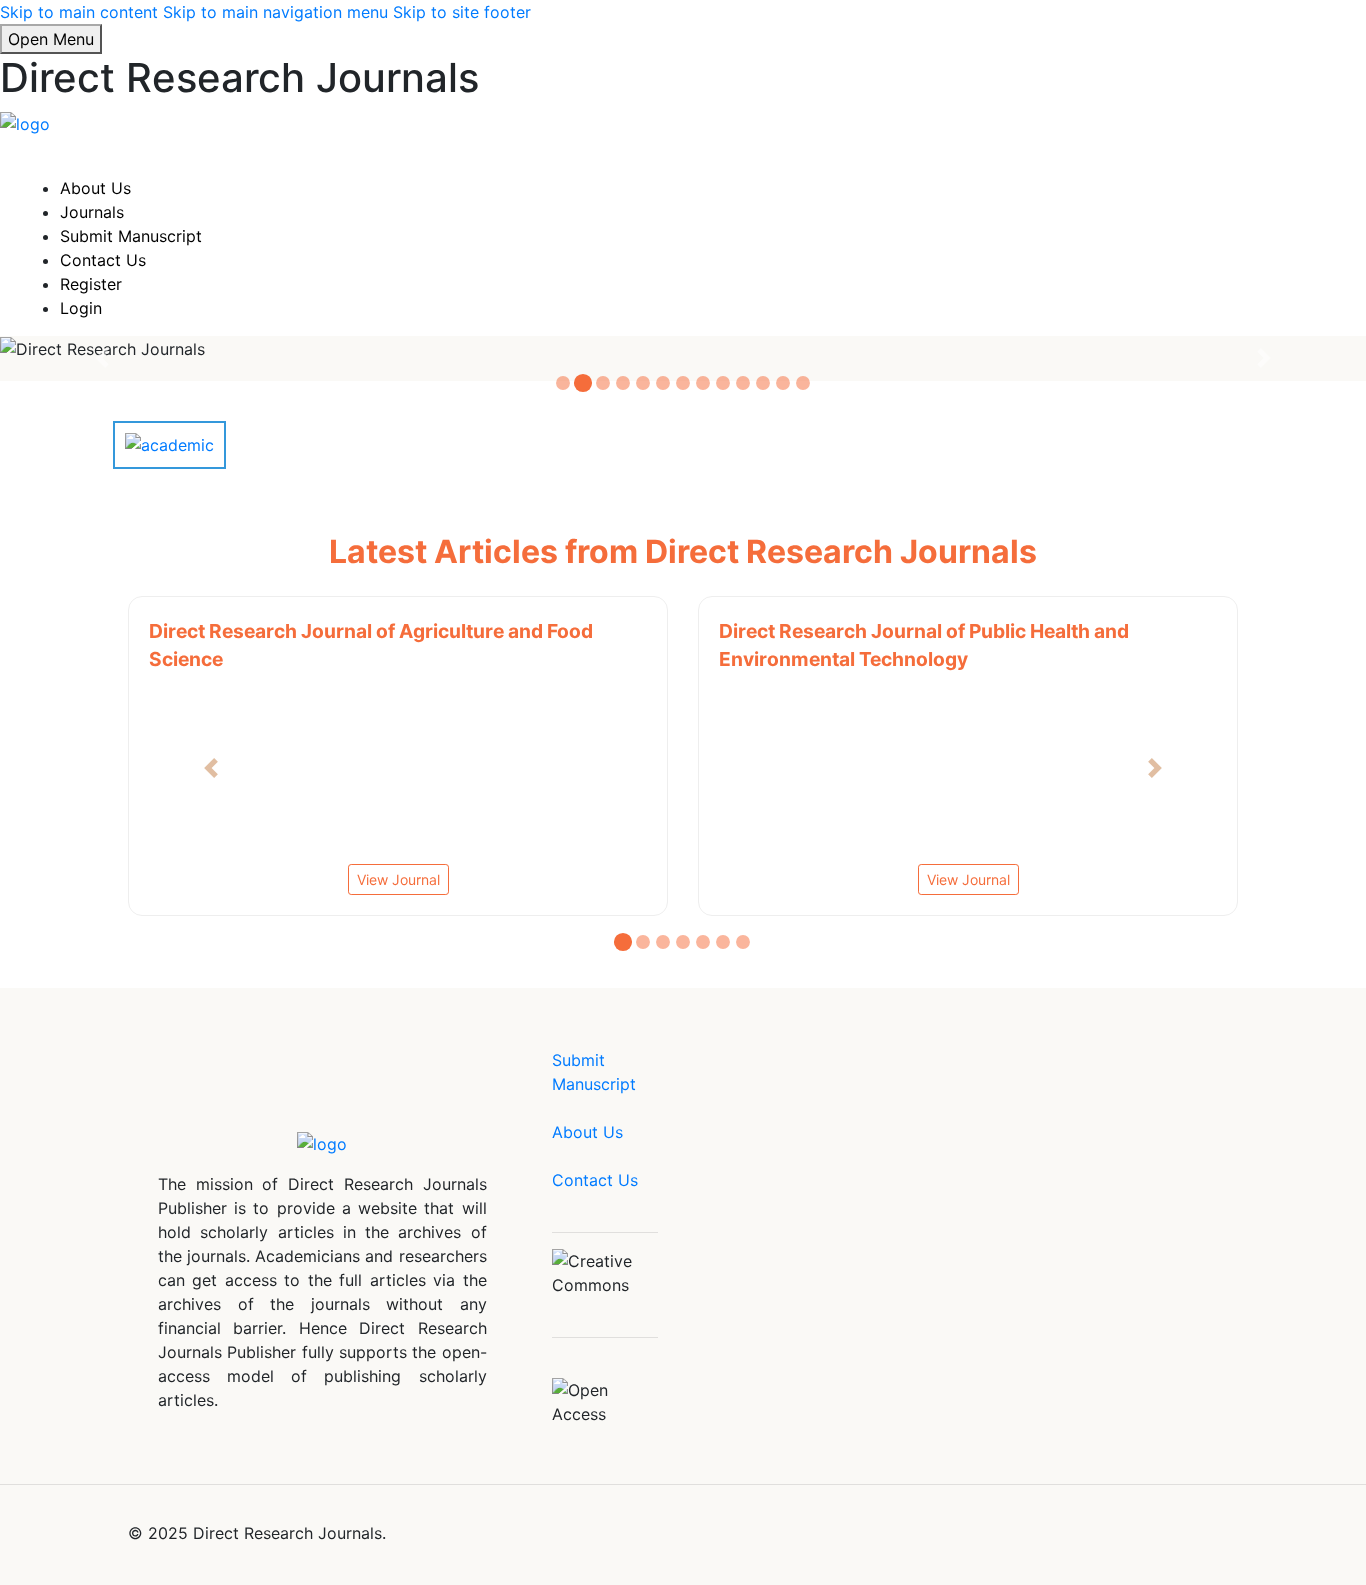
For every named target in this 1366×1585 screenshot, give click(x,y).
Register (91, 284)
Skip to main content (79, 12)
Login (81, 308)
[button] (211, 768)
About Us (95, 188)
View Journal (855, 879)
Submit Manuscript (131, 236)
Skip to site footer (462, 12)
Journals (92, 212)
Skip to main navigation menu (275, 12)
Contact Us (103, 260)
